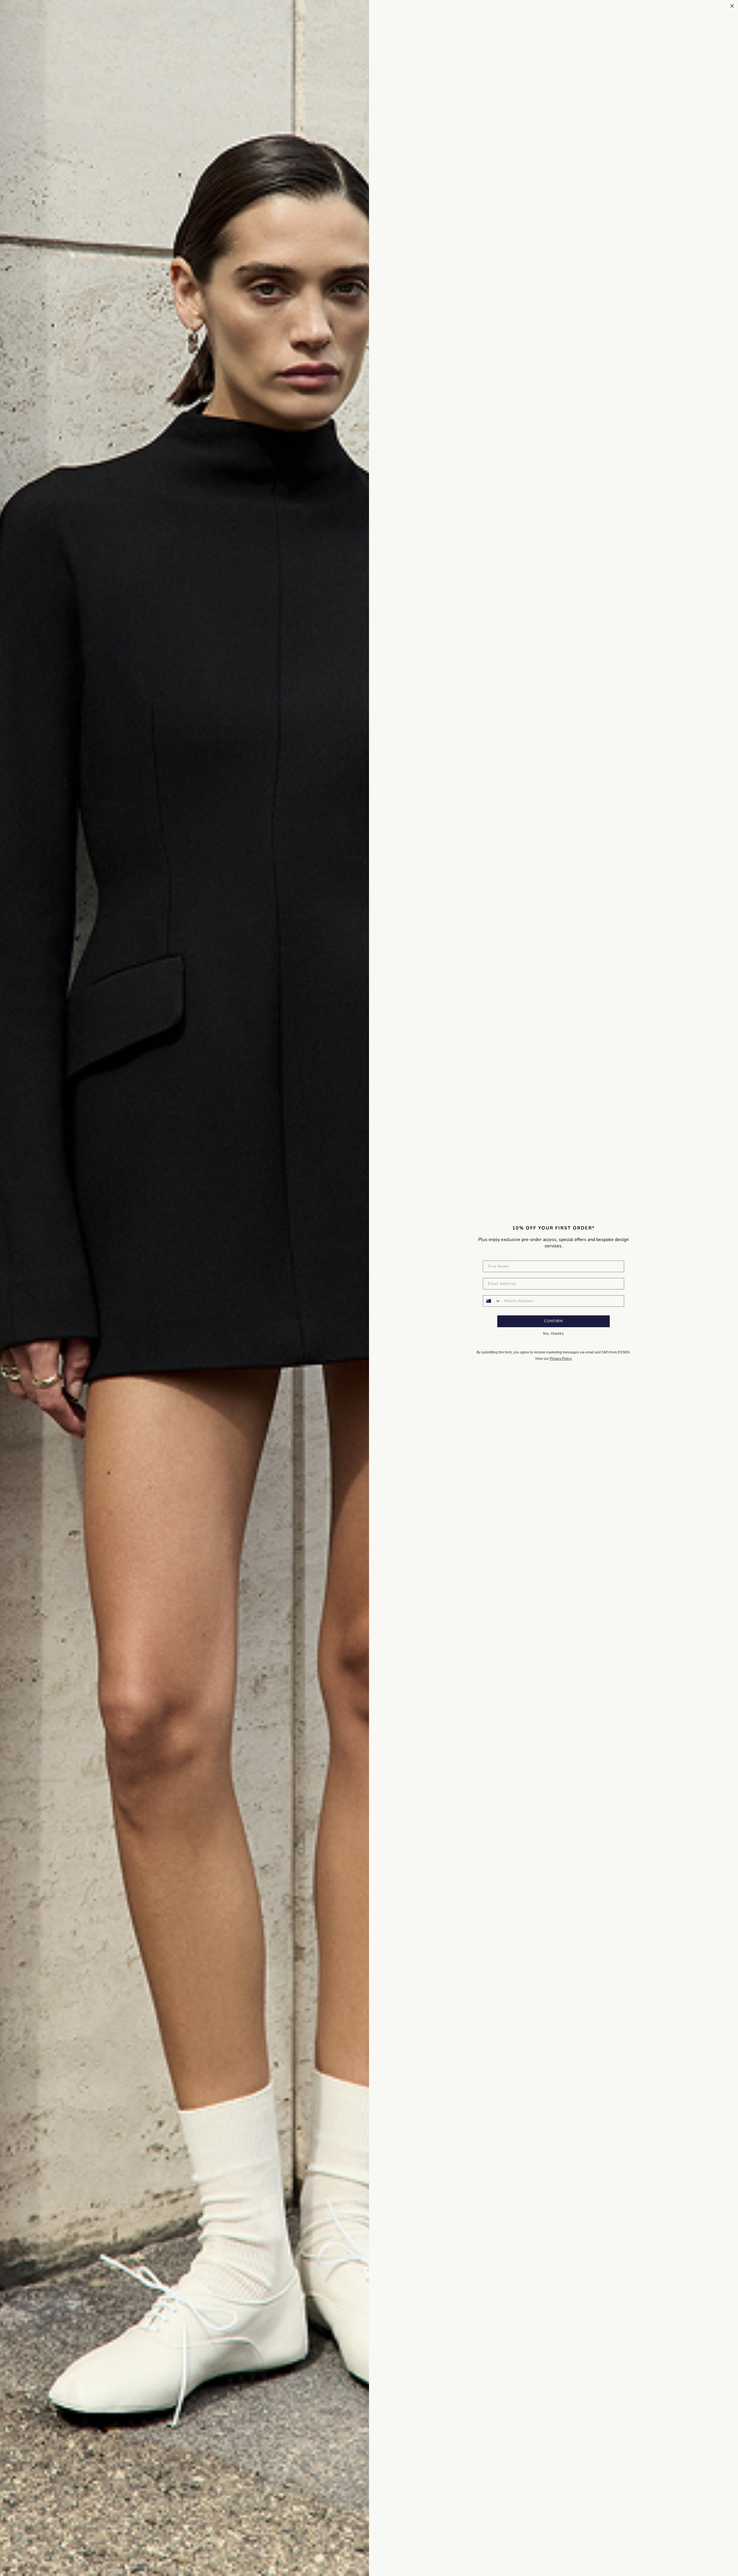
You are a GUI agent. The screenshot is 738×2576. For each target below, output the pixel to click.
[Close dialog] (732, 6)
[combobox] (492, 1301)
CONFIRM (553, 1321)
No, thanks (553, 1334)
